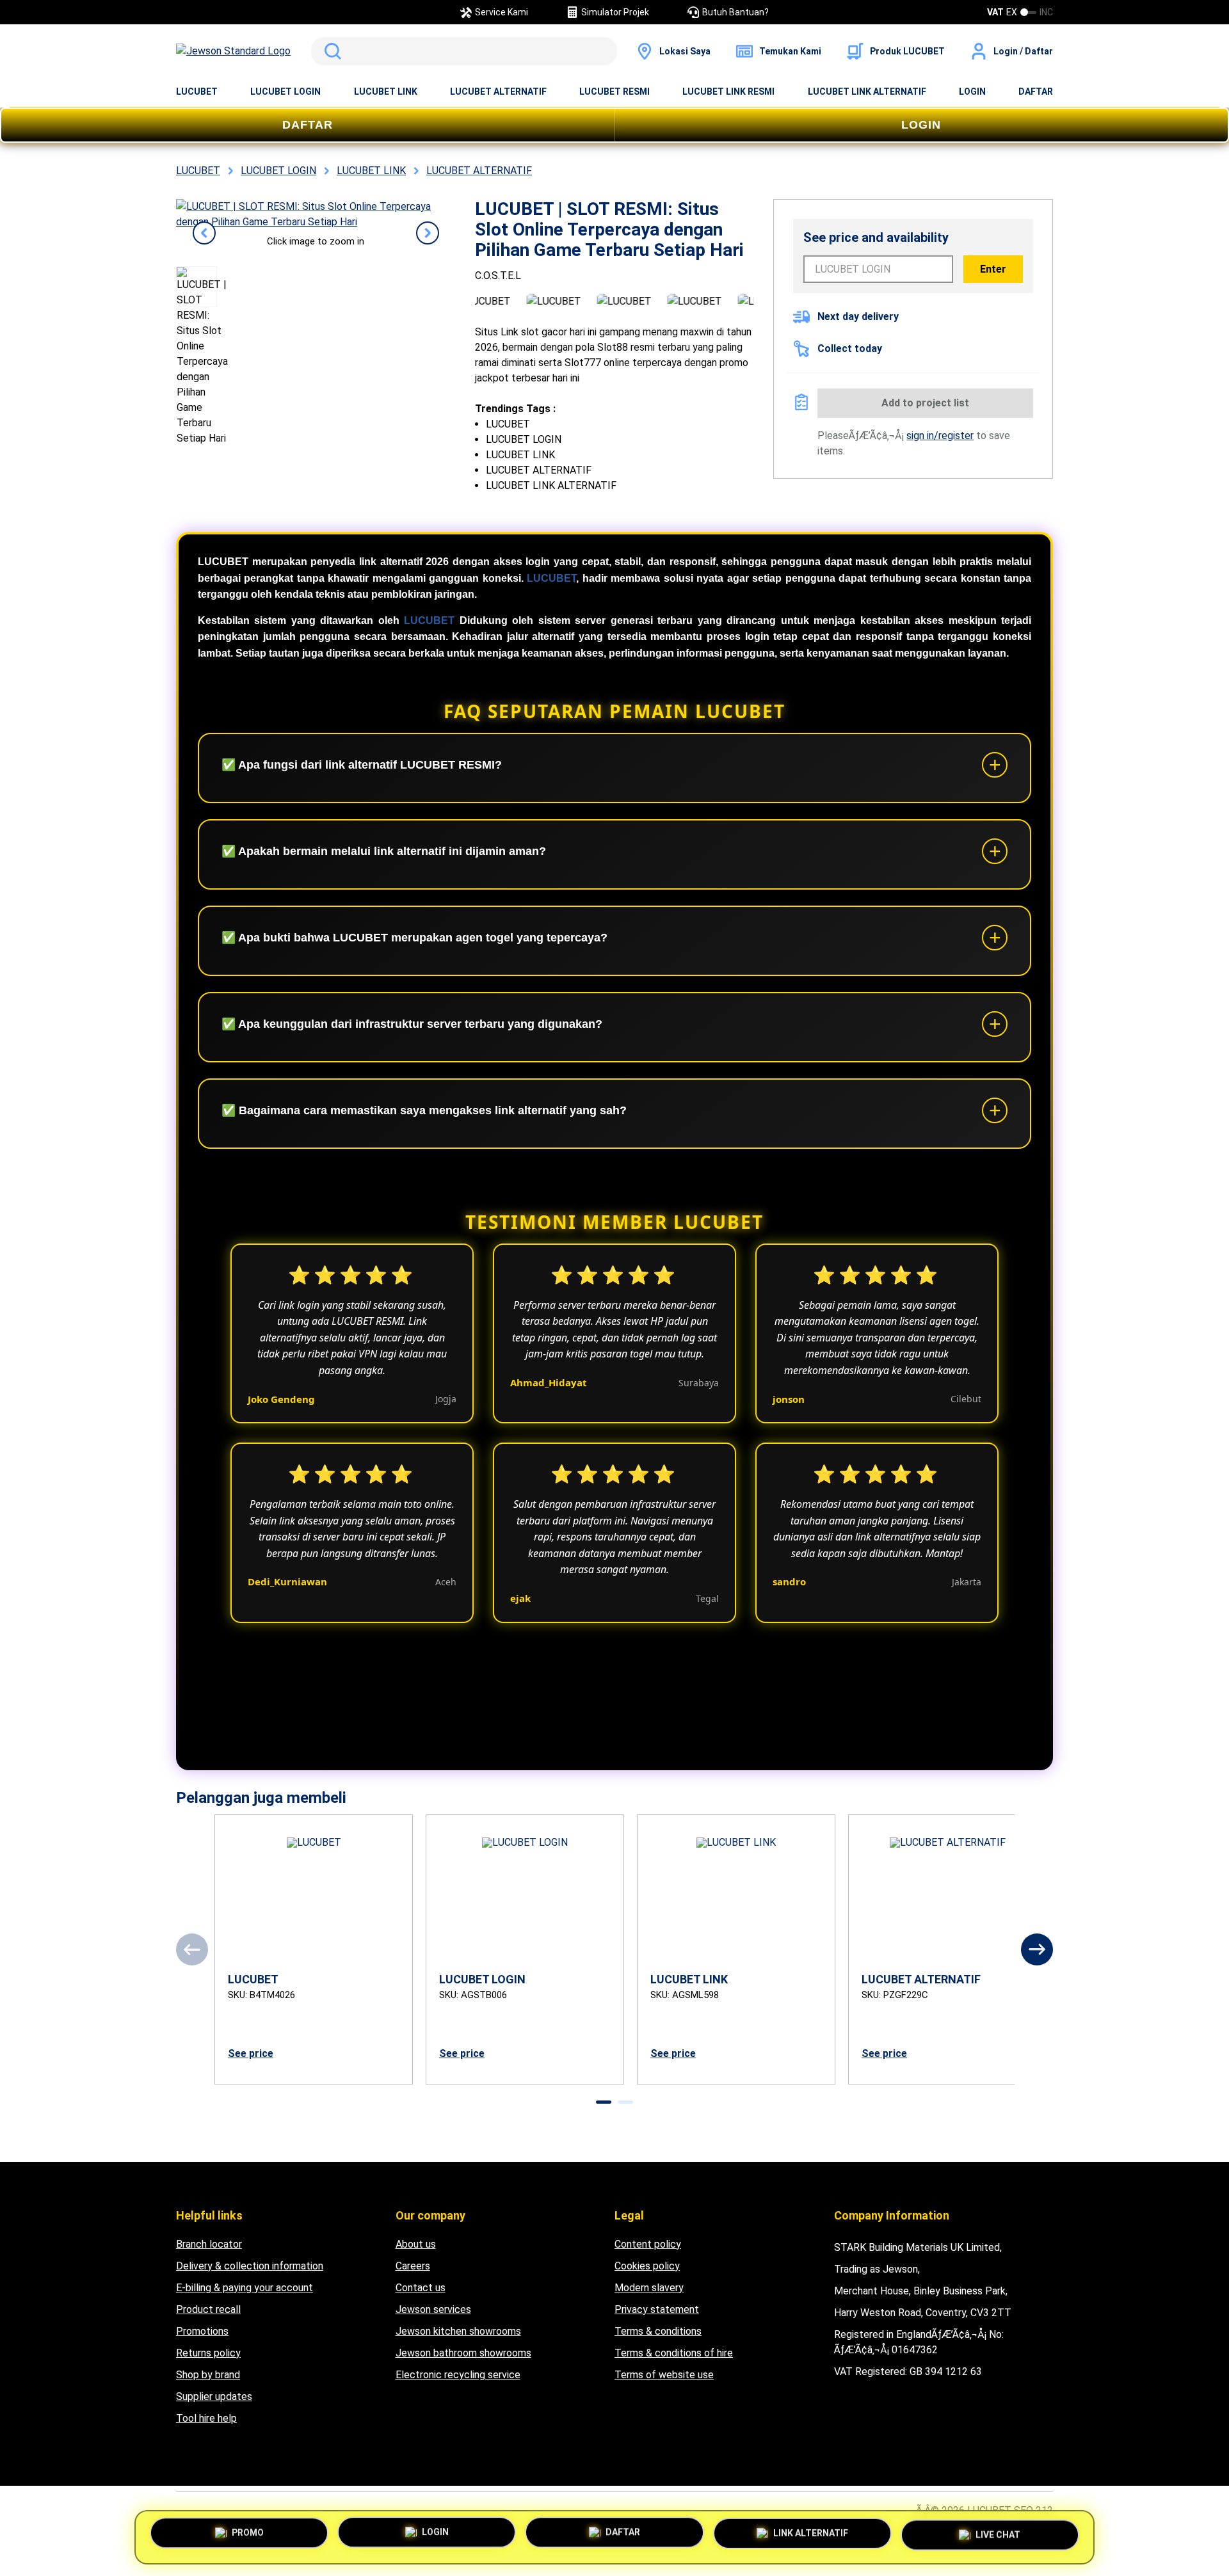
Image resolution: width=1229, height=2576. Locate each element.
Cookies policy (647, 2266)
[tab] (604, 2102)
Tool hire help (206, 2418)
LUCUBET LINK (386, 92)
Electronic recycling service (458, 2375)
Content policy (648, 2244)
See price (251, 2053)
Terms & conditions (658, 2331)
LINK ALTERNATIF (811, 2536)
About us (416, 2244)
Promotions (202, 2331)
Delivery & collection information (250, 2266)
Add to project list (925, 403)
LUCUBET (197, 92)
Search (330, 51)
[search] (464, 51)
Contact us (421, 2288)
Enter (993, 269)
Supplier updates (214, 2396)
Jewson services (433, 2309)
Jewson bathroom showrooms (463, 2353)
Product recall (208, 2309)
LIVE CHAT (998, 2534)
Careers (413, 2266)
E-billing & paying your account (245, 2288)
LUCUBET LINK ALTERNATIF (867, 92)
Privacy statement (657, 2309)
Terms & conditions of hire (674, 2353)
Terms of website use (664, 2375)
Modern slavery (649, 2288)
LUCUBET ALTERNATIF (498, 92)
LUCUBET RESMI (614, 92)
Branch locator (209, 2244)
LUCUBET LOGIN (285, 92)
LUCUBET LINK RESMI (728, 92)
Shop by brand (208, 2375)
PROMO (248, 2536)
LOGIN (972, 92)
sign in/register (940, 436)
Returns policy (208, 2353)
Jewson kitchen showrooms (458, 2331)
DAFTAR (1036, 92)
